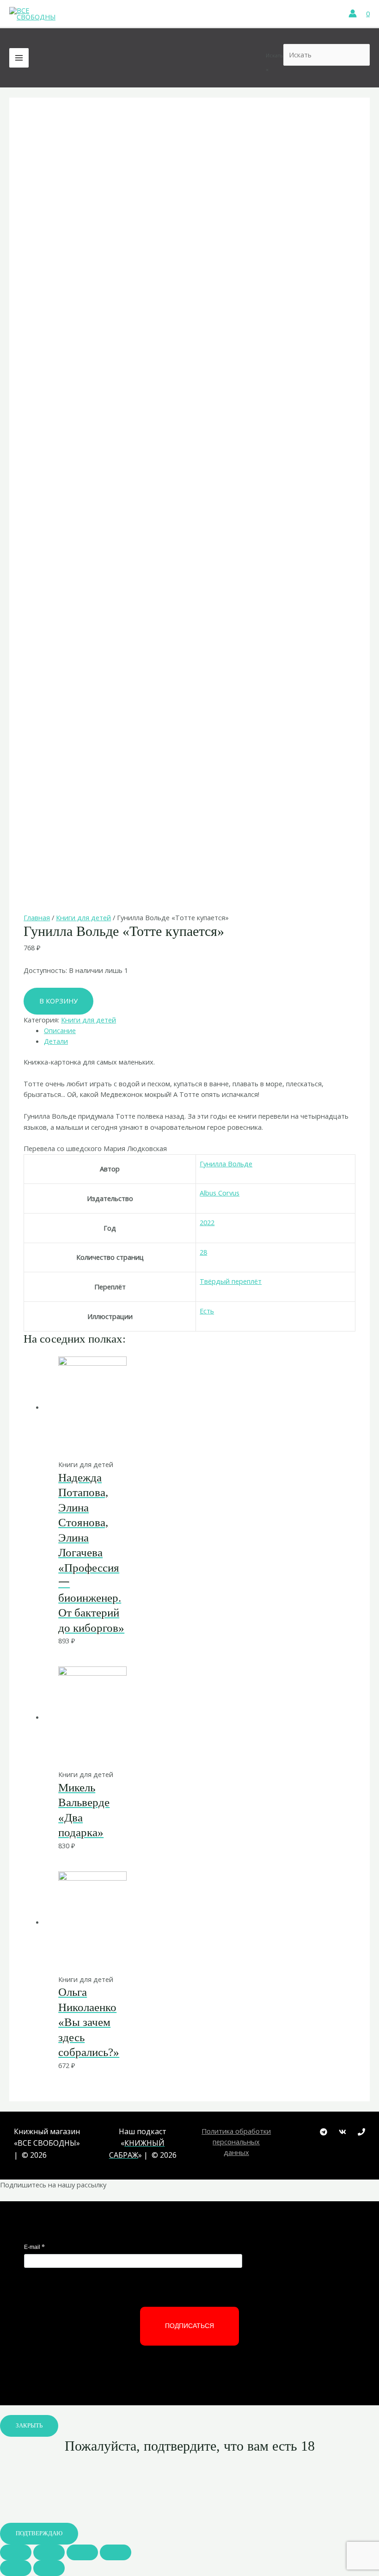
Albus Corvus (220, 1193)
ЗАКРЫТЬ (29, 2426)
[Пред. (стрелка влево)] (16, 2568)
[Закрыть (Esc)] (16, 2552)
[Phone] (361, 2132)
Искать (275, 55)
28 (203, 1252)
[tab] (200, 1031)
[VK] (342, 2132)
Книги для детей (83, 917)
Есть (207, 1311)
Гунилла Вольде (226, 1164)
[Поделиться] (49, 2552)
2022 (207, 1222)
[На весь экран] (82, 2552)
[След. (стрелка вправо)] (49, 2568)
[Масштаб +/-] (116, 2552)
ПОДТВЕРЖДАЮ (39, 2533)
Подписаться (189, 2326)
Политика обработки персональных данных (236, 2142)
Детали (56, 1041)
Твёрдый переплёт (231, 1281)
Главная (37, 917)
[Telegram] (324, 2132)
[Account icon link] (353, 13)
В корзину (58, 1001)
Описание (60, 1030)
